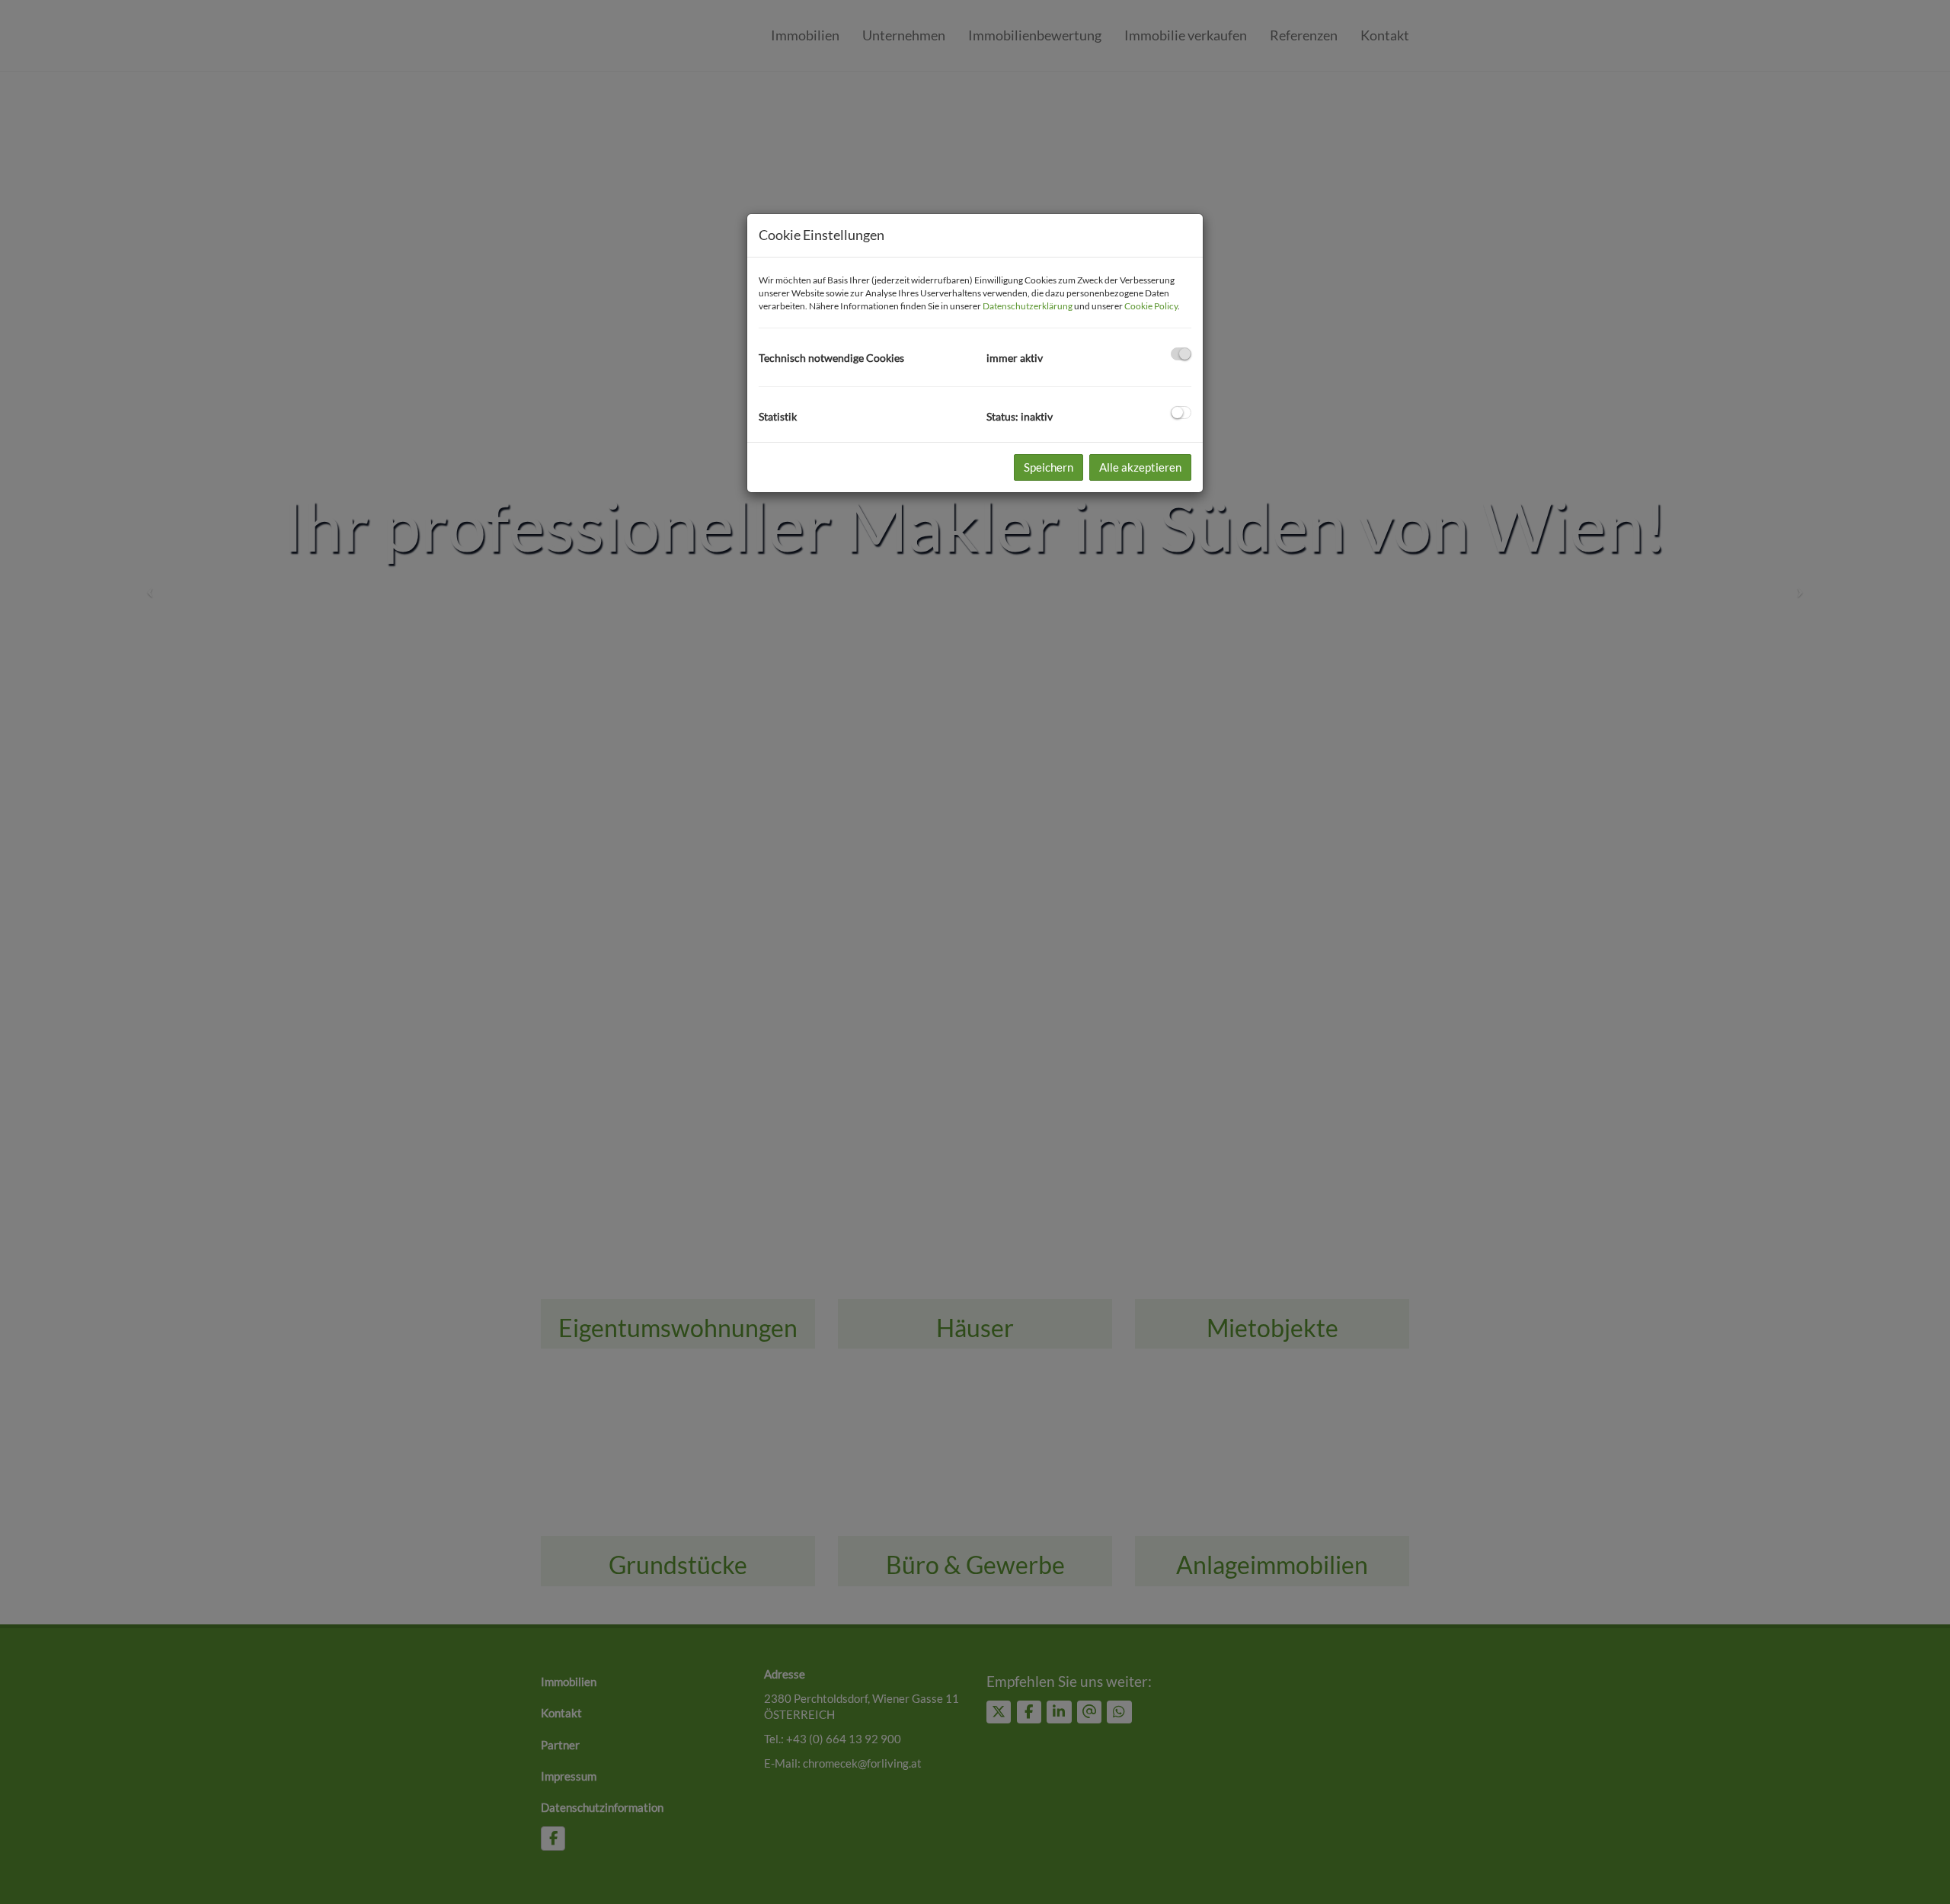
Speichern (1049, 467)
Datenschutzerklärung (1028, 306)
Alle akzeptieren (1140, 467)
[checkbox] (1181, 354)
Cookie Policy (1151, 306)
